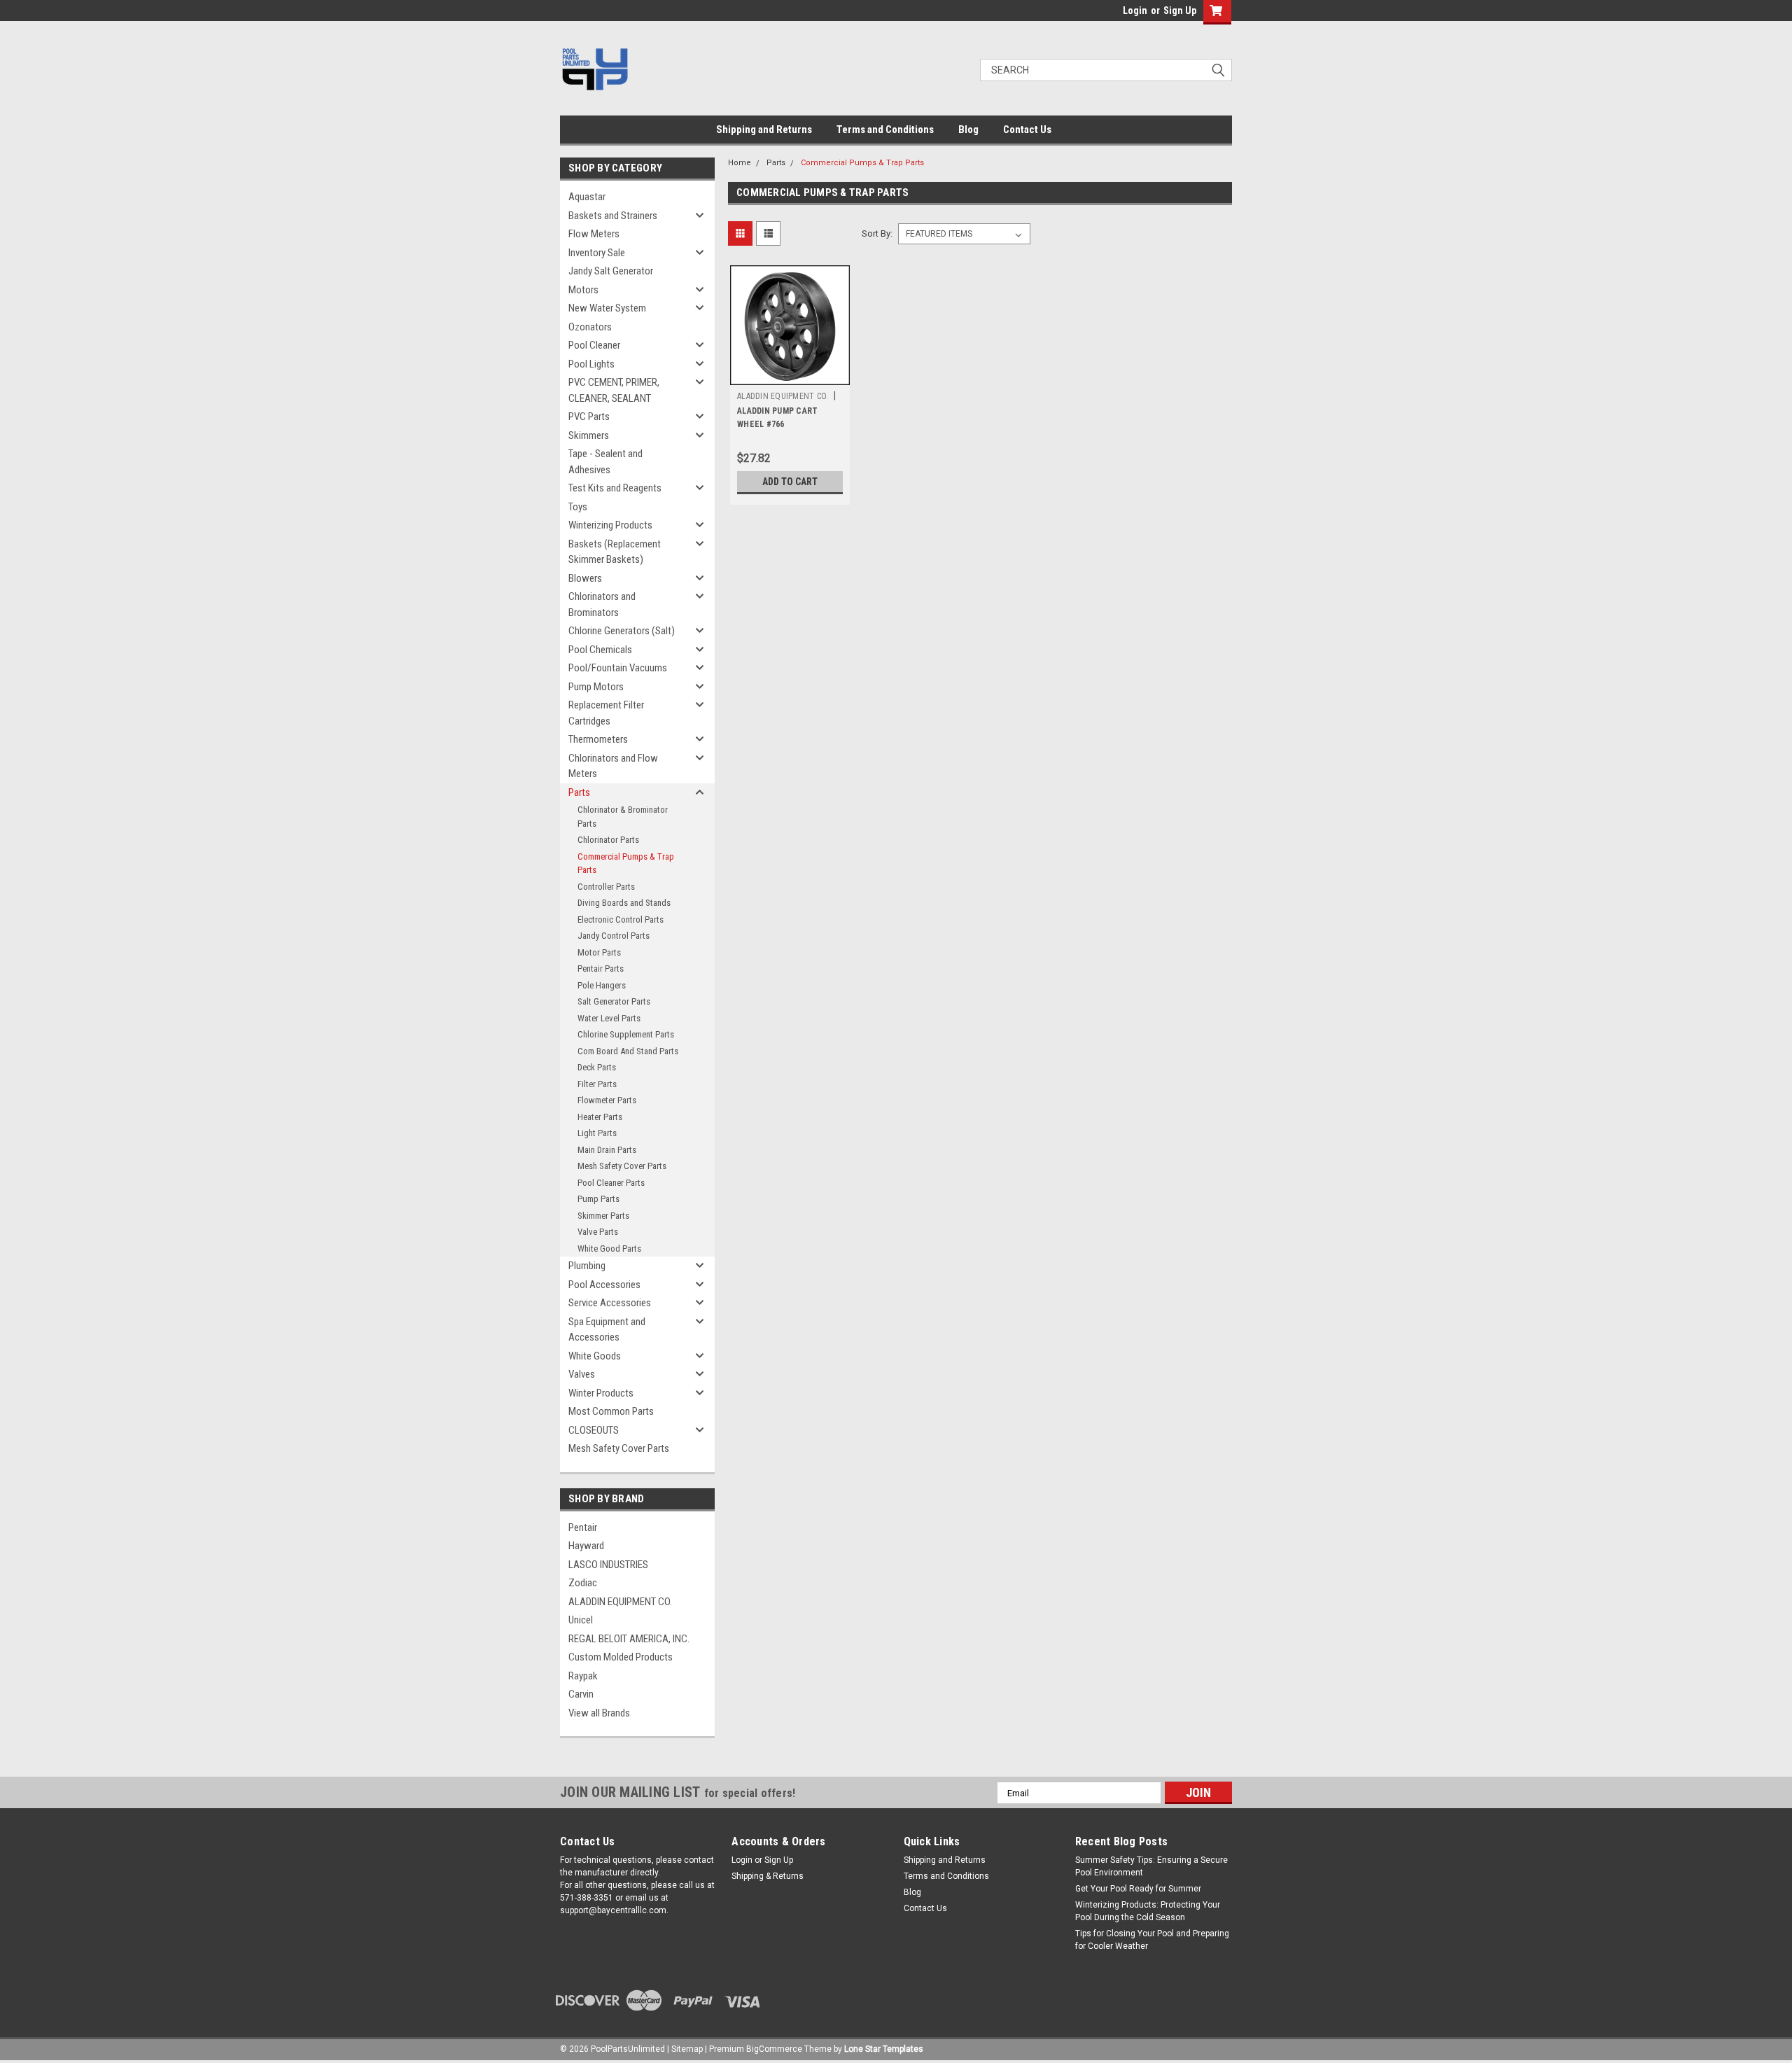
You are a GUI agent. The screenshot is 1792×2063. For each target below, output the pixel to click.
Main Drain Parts (607, 1150)
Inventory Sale (597, 253)
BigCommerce (774, 2049)
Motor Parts (599, 952)
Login (1135, 11)
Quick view (790, 375)
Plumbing (587, 1266)
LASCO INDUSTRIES (608, 1565)
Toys (578, 507)
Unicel (581, 1620)
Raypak (583, 1676)
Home (740, 163)
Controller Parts (606, 887)
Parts (579, 792)
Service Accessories (610, 1303)
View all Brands (599, 1713)
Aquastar (587, 197)
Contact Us (1027, 130)
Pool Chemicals (600, 650)
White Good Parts (609, 1249)
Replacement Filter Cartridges (606, 713)
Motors (583, 290)
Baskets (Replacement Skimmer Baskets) (615, 552)
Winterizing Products (610, 525)
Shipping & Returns (768, 1876)
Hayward (586, 1546)
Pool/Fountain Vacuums (618, 668)
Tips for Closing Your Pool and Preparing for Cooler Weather (1152, 1940)
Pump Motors (596, 687)
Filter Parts (597, 1084)
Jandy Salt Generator (611, 271)
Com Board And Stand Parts (628, 1051)
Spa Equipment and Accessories (607, 1330)
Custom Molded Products (621, 1657)
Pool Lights (591, 364)
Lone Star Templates (884, 2049)
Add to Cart (790, 482)
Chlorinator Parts (608, 840)
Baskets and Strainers (613, 216)
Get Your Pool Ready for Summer (1138, 1889)
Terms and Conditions (885, 130)
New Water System (607, 308)
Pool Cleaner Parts (611, 1183)
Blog (968, 130)
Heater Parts (600, 1117)
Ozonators (590, 327)
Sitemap (687, 2049)
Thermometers (598, 739)
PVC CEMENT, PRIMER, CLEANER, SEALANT (614, 390)
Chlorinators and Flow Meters (613, 766)
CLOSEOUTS (594, 1430)
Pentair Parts (601, 968)
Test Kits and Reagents (615, 488)
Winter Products (601, 1393)
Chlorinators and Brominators (602, 604)
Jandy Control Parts (614, 936)
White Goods (595, 1356)
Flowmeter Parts (607, 1100)
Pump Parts (598, 1199)
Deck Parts (597, 1067)
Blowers (585, 578)
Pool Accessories (604, 1285)
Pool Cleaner (594, 345)
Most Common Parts (611, 1411)
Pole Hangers (602, 985)
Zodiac (583, 1583)
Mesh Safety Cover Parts (622, 1166)
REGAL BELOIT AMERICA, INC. (629, 1639)
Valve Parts (598, 1232)
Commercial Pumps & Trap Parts (626, 863)
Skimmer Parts (603, 1216)
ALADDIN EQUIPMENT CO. (620, 1602)
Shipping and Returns (764, 130)
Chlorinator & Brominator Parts (623, 817)
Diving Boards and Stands (624, 903)
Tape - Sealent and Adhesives (605, 462)
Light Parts (597, 1133)
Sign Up (1180, 11)
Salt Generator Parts (614, 1001)
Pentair (583, 1527)
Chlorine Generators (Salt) (622, 631)
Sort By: (877, 233)
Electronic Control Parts (621, 919)
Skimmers (589, 435)
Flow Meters (594, 234)
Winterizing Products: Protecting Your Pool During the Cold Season (1148, 1911)
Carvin (581, 1694)
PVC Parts (589, 417)
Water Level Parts (609, 1018)
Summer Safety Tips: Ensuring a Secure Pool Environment (1151, 1866)
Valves (582, 1374)
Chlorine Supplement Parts (626, 1034)
